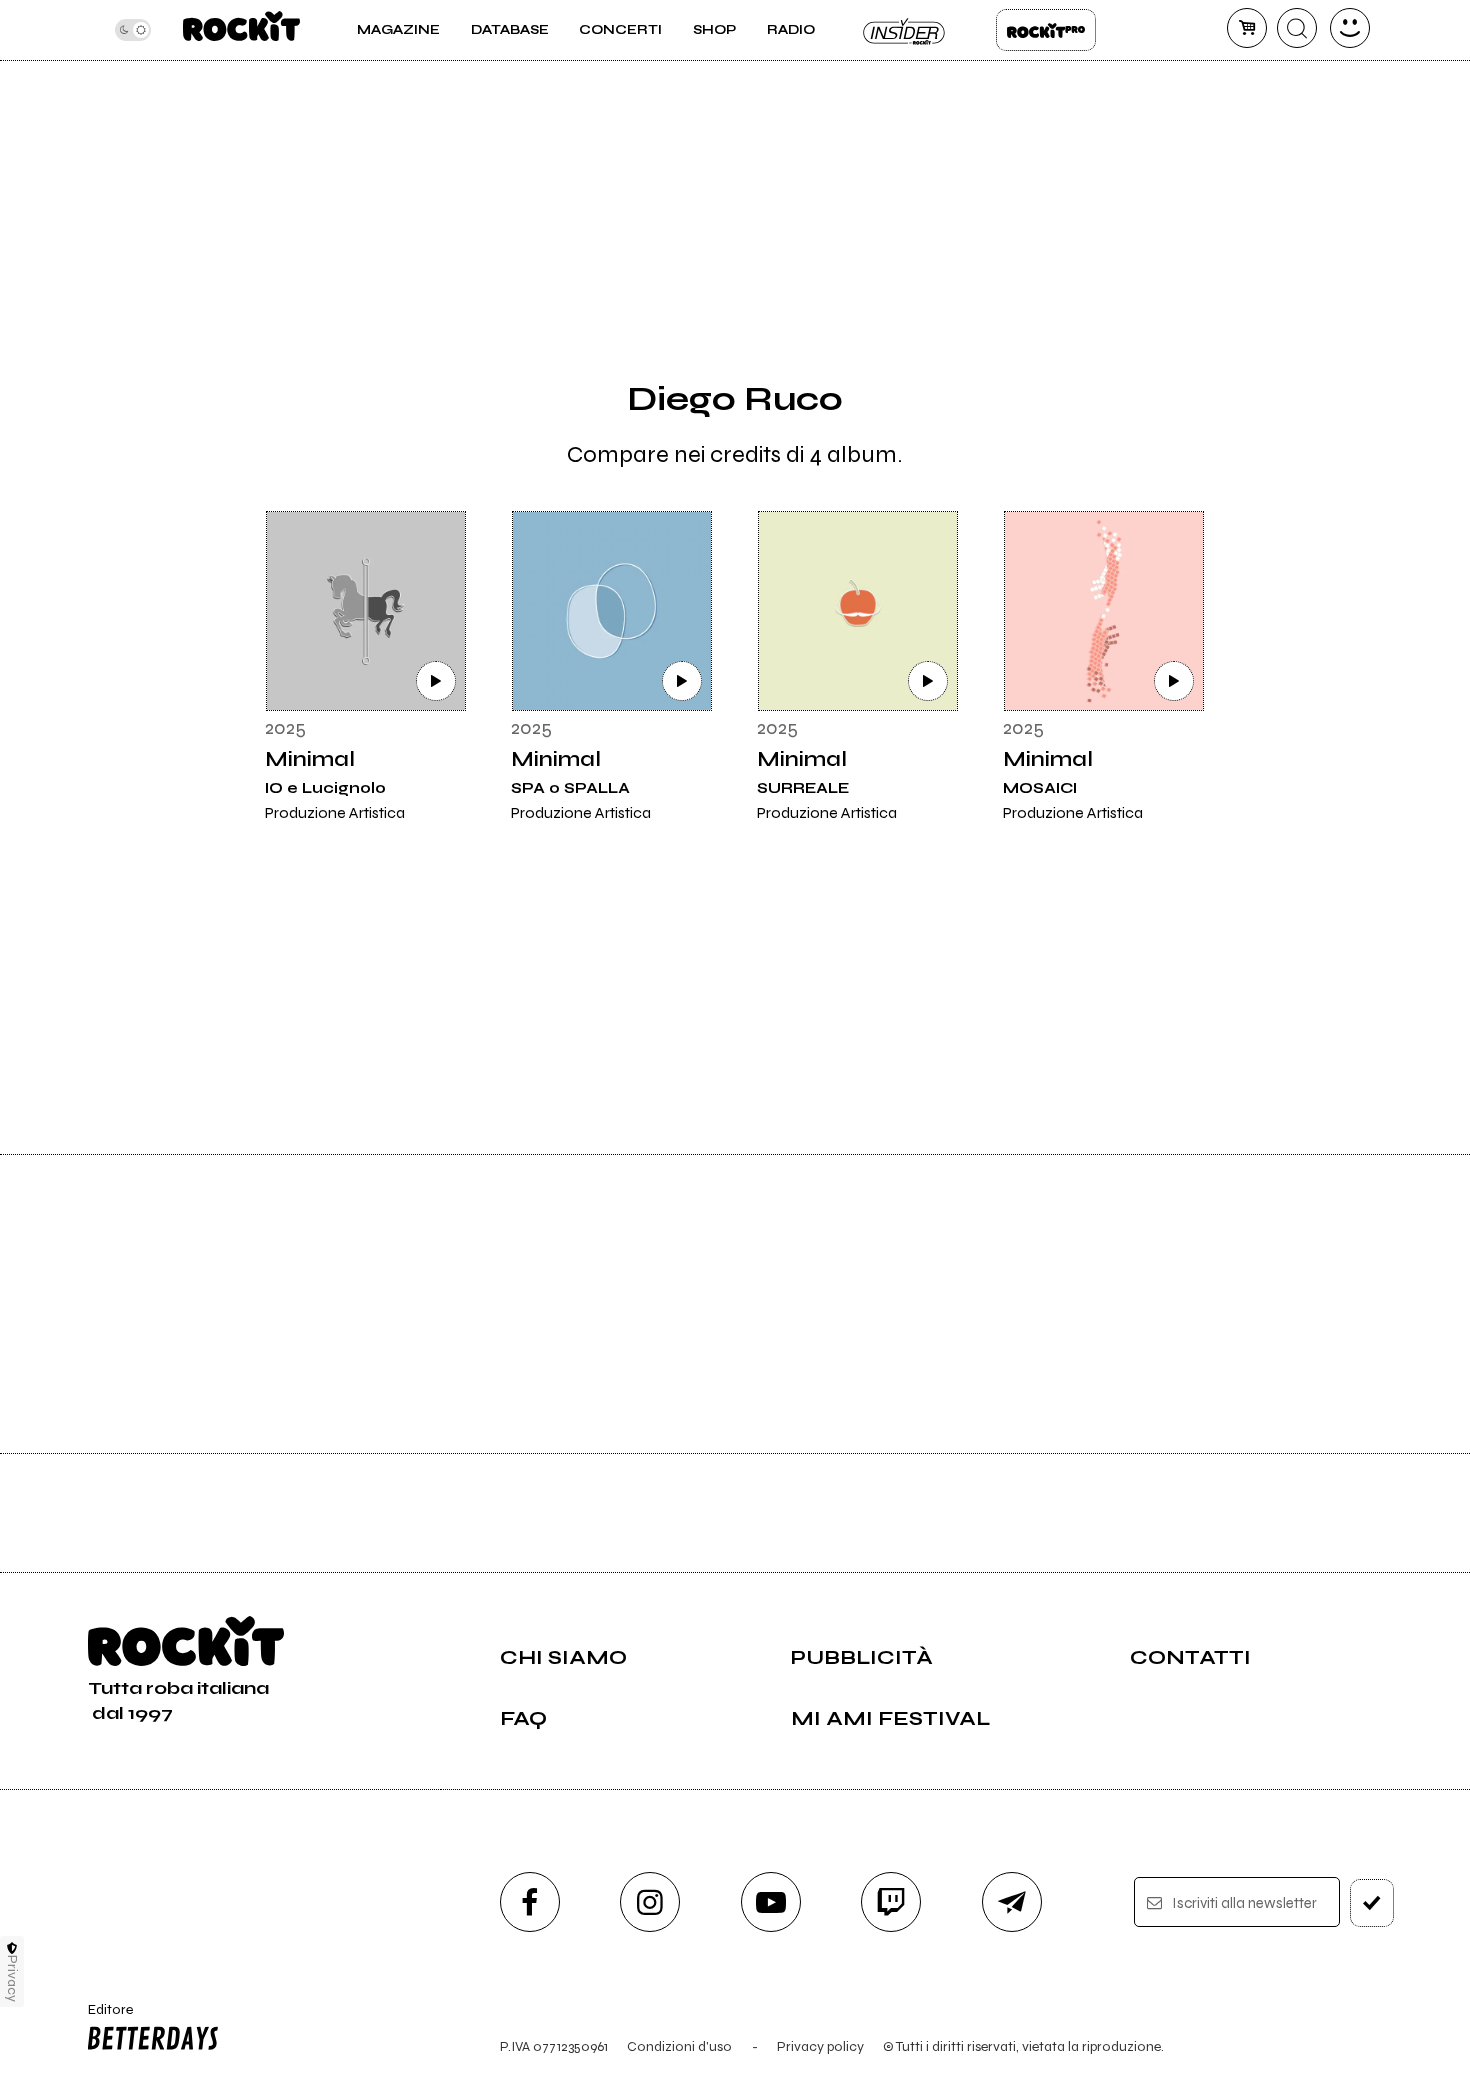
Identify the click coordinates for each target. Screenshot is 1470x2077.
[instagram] (650, 1902)
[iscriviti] (1372, 1903)
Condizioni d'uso (679, 2046)
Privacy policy (820, 2046)
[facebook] (530, 1902)
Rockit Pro (1046, 30)
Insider (905, 30)
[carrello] (1247, 28)
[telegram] (1012, 1902)
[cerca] (1297, 28)
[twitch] (891, 1902)
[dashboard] (1350, 28)
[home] (241, 30)
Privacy (12, 1978)
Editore (104, 2018)
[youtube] (771, 1902)
